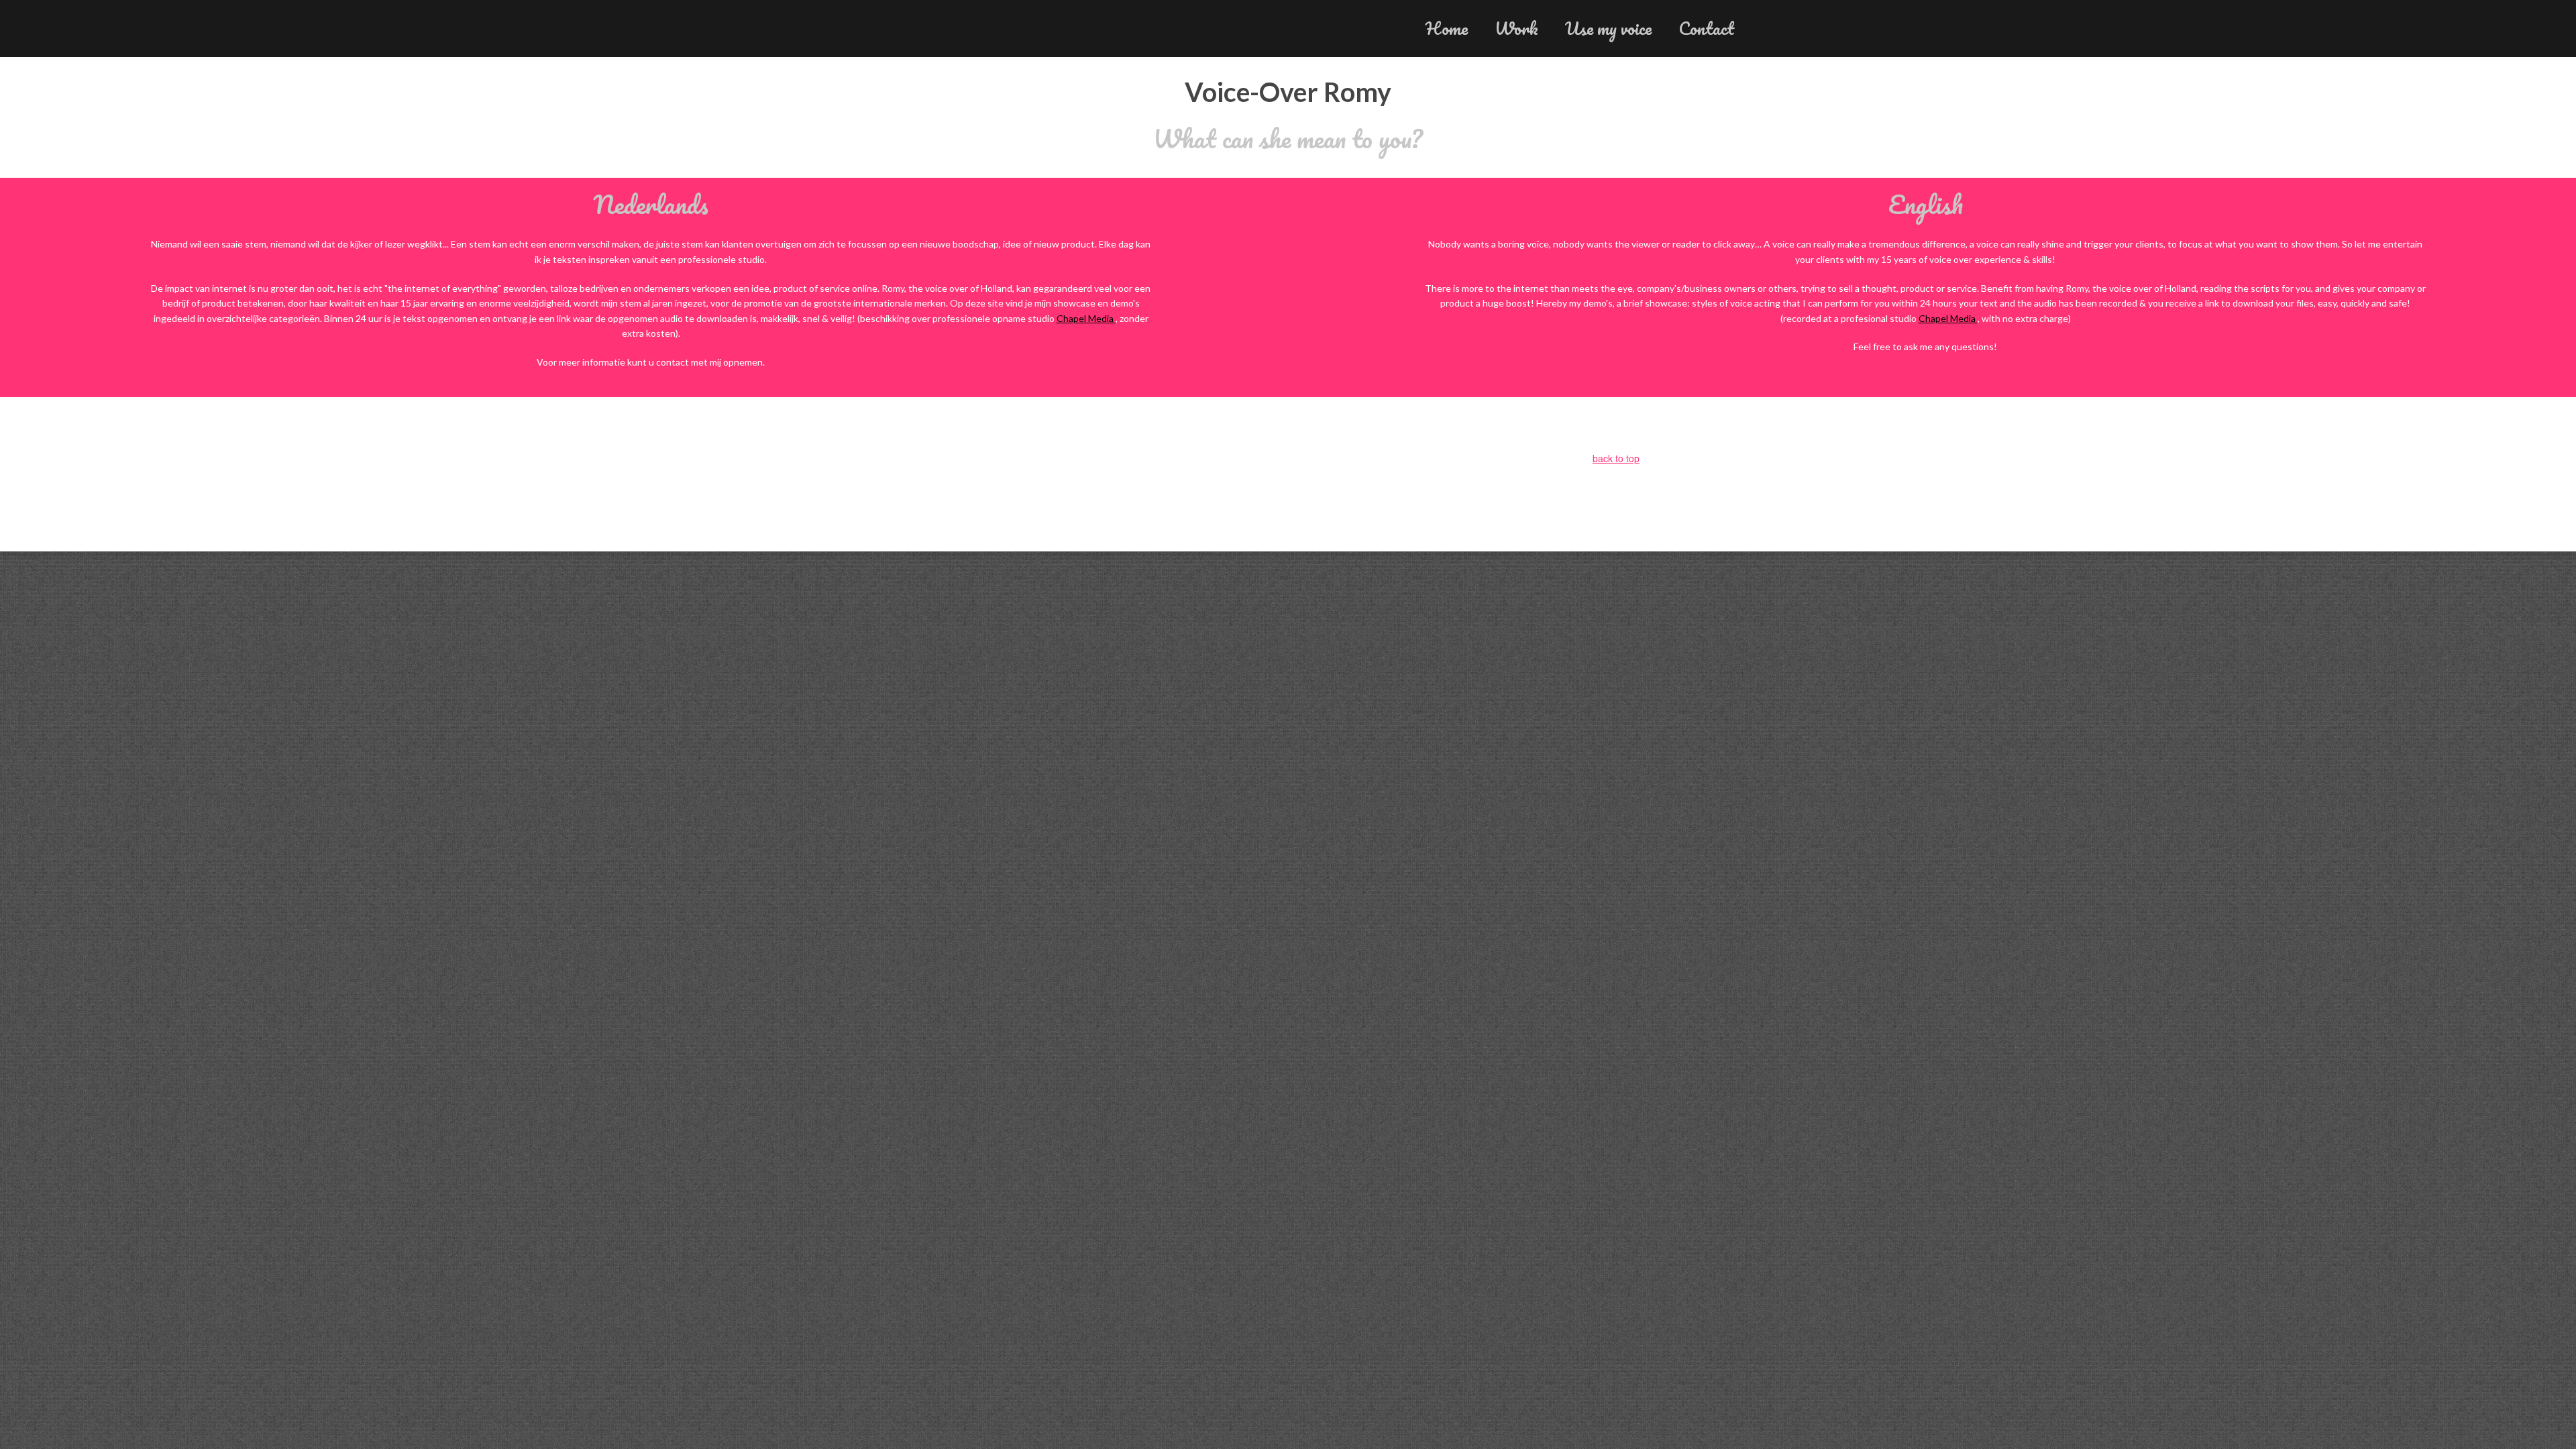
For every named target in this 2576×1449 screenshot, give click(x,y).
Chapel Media (1086, 318)
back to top (1616, 458)
